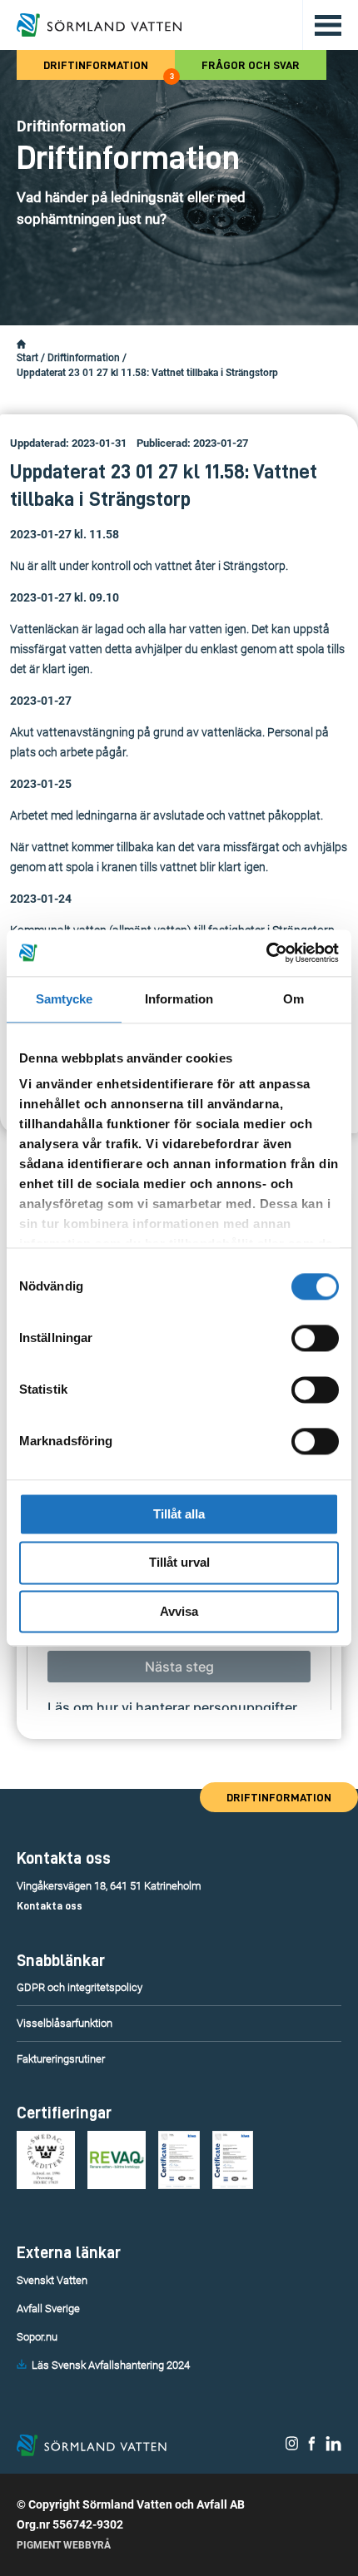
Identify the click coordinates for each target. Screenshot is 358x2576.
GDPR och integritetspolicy (80, 1987)
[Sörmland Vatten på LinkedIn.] (333, 2447)
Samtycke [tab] (65, 999)
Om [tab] (293, 999)
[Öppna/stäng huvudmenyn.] (322, 25)
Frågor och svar (251, 65)
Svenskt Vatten (52, 2280)
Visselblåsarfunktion (65, 2023)
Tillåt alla (179, 1514)
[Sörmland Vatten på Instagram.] (292, 2447)
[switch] (315, 1338)
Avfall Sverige (48, 2308)
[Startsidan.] (21, 344)
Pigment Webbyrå (64, 2545)
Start (27, 358)
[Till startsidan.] (99, 25)
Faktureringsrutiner (61, 2059)
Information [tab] (179, 999)
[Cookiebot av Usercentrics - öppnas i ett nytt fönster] (266, 953)
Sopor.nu (37, 2337)
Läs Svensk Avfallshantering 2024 (111, 2365)
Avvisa (179, 1611)
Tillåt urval (179, 1563)
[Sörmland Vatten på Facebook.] (312, 2447)
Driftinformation (109, 69)
